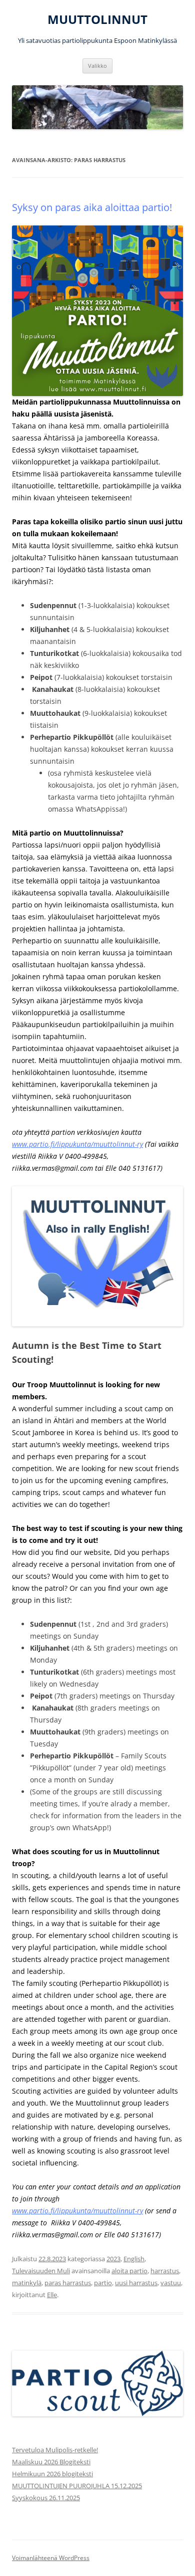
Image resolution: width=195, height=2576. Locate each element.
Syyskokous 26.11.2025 (46, 2498)
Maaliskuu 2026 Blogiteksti (51, 2462)
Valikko (97, 66)
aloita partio (129, 2271)
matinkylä (27, 2283)
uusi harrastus (136, 2283)
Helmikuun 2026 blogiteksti (52, 2474)
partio (103, 2283)
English (134, 2259)
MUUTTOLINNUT (97, 20)
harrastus (165, 2271)
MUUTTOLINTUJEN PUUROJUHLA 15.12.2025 (77, 2486)
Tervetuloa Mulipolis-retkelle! (55, 2450)
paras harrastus (68, 2283)
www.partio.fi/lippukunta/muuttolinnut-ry (77, 1144)
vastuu (171, 2283)
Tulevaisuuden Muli (41, 2271)
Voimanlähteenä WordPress (51, 2558)
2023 (113, 2259)
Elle (52, 2295)
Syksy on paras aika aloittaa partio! (92, 207)
